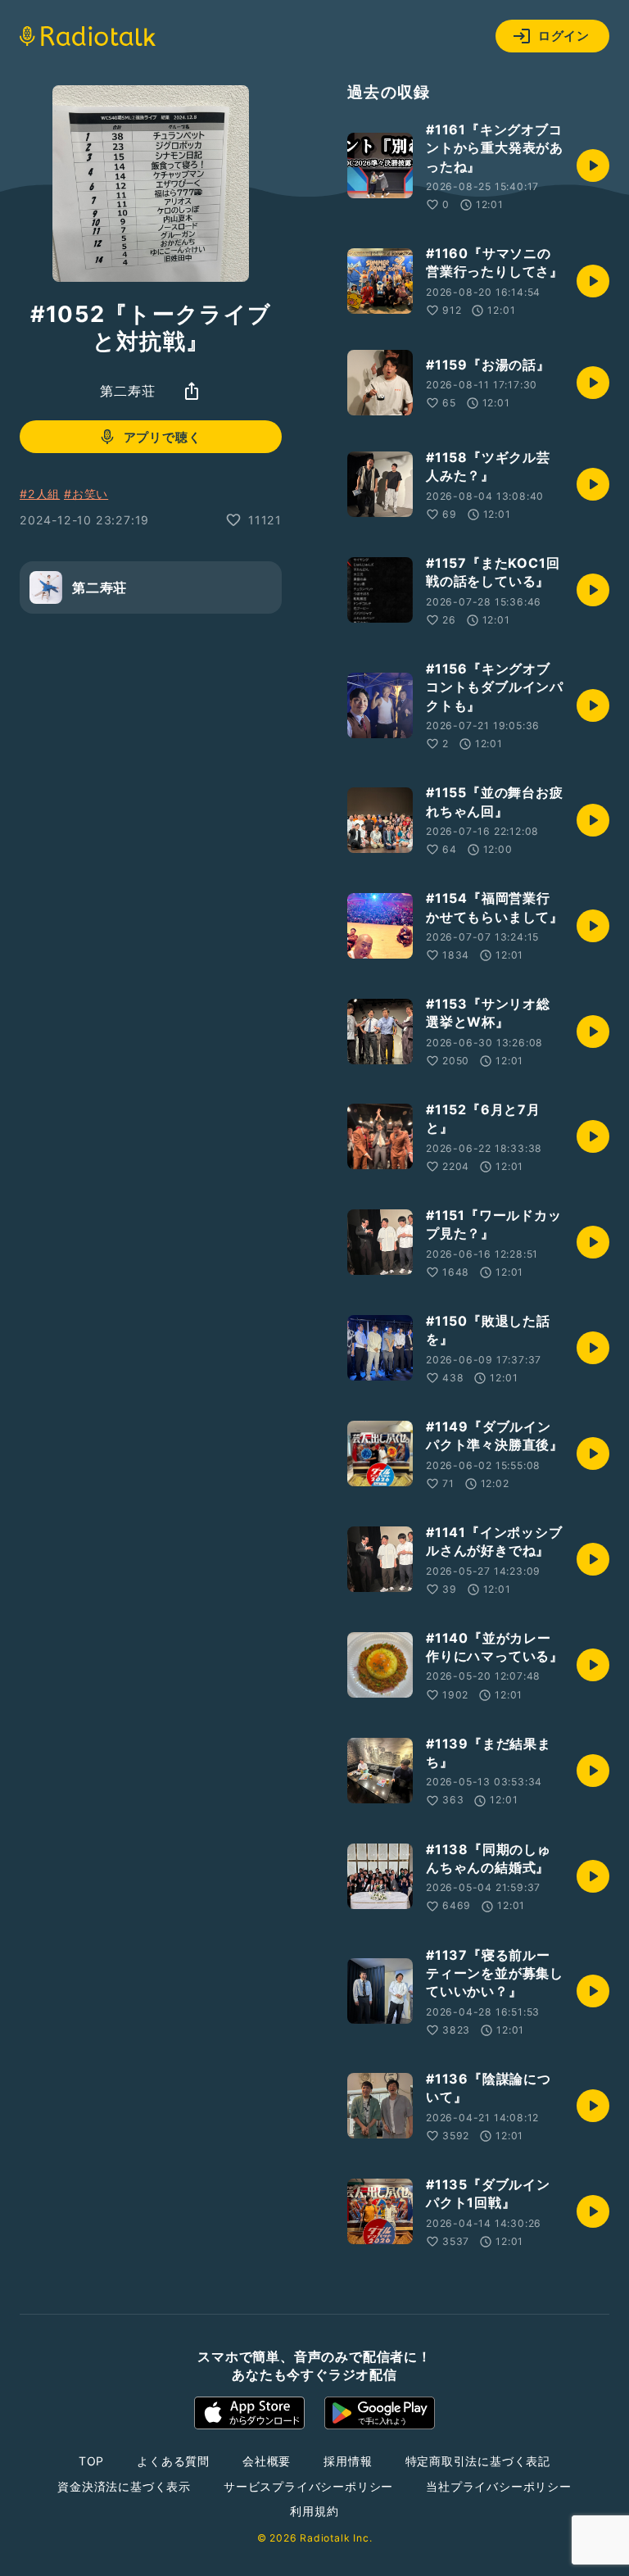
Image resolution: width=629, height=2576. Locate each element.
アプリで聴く (163, 437)
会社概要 (267, 2461)
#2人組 (40, 494)
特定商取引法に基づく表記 (478, 2461)
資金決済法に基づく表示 (124, 2486)
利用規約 (314, 2511)
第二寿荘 (127, 391)
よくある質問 (173, 2461)
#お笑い (86, 494)
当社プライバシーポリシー (499, 2486)
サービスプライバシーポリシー (308, 2486)
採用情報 (348, 2461)
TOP (91, 2461)
